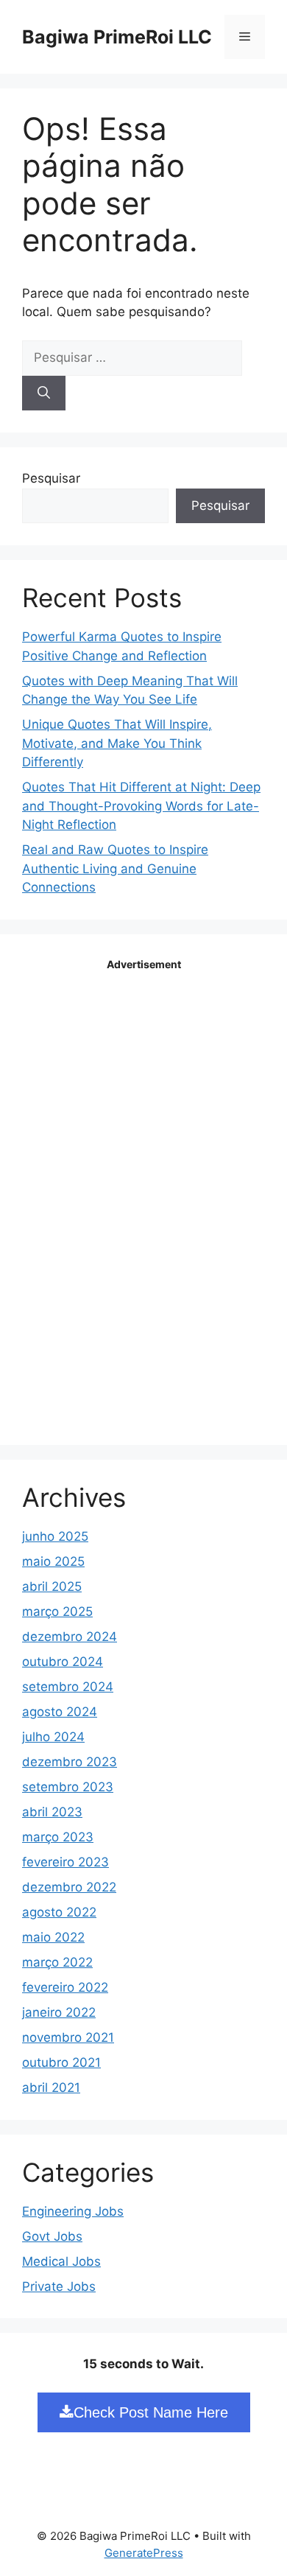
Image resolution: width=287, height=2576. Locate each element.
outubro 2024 (63, 1662)
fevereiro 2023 (65, 1862)
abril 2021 (51, 2087)
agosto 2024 (60, 1712)
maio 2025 (53, 1561)
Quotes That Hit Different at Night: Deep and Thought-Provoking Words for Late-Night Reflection (141, 806)
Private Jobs (59, 2286)
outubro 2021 (61, 2062)
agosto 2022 (59, 1912)
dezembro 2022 (69, 1887)
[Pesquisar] (44, 393)
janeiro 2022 (59, 2012)
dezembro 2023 (70, 1762)
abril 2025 (52, 1586)
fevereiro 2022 (65, 1987)
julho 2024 (53, 1737)
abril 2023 (52, 1812)
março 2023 (58, 1837)
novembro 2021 (68, 2037)
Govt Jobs (52, 2236)
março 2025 (57, 1611)
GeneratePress (144, 2553)
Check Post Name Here (151, 2412)
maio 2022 (53, 1937)
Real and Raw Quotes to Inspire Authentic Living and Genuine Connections (115, 868)
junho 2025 (55, 1536)
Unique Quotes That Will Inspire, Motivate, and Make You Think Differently (117, 743)
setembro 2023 (68, 1787)
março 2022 (57, 1962)
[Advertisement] (143, 1197)
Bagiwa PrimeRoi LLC (117, 37)
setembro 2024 (68, 1687)
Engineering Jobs (73, 2211)
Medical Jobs (61, 2261)
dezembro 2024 (70, 1637)
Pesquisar (51, 478)
